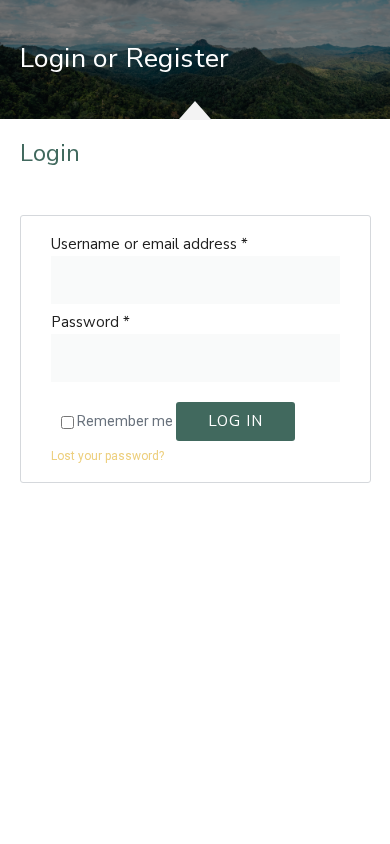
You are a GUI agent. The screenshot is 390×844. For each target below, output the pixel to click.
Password (90, 322)
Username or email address (149, 244)
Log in (235, 421)
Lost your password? (107, 456)
